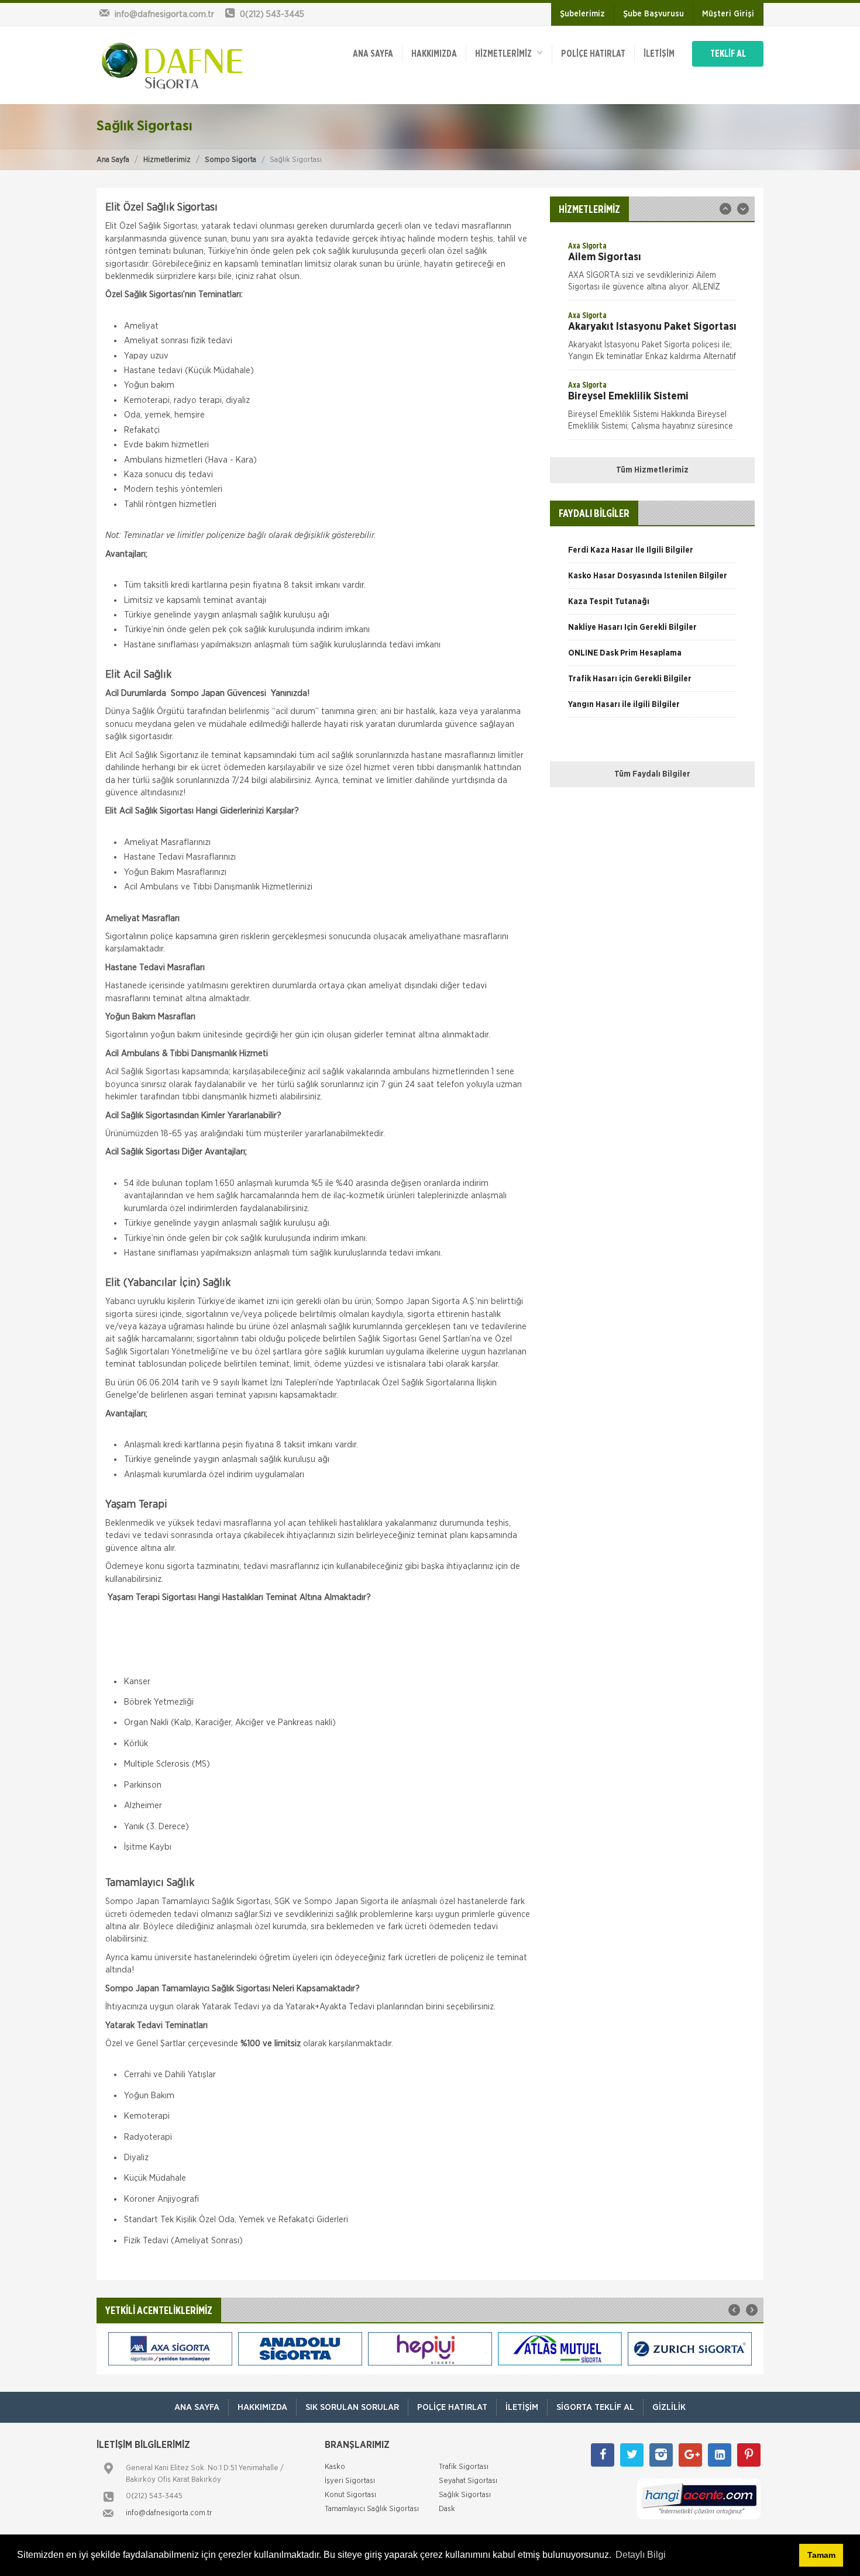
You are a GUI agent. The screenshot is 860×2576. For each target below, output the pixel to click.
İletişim (659, 54)
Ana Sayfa (113, 160)
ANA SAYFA (373, 54)
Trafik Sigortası (464, 2467)
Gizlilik (669, 2407)
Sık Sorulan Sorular (352, 2407)
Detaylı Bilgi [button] (641, 2555)
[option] (652, 270)
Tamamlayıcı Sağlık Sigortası (372, 2509)
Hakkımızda (434, 54)
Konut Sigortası (350, 2495)
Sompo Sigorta (231, 160)
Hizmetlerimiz (167, 160)
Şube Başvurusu (653, 14)
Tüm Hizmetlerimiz (652, 470)
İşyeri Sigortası (350, 2481)
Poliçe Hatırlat (593, 54)
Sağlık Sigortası (465, 2495)
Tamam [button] (821, 2555)
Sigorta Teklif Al (595, 2407)
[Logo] (173, 65)
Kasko (335, 2467)
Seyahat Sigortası (468, 2481)
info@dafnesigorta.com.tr (169, 2513)
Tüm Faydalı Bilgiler (652, 774)
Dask (447, 2509)
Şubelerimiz (582, 14)
